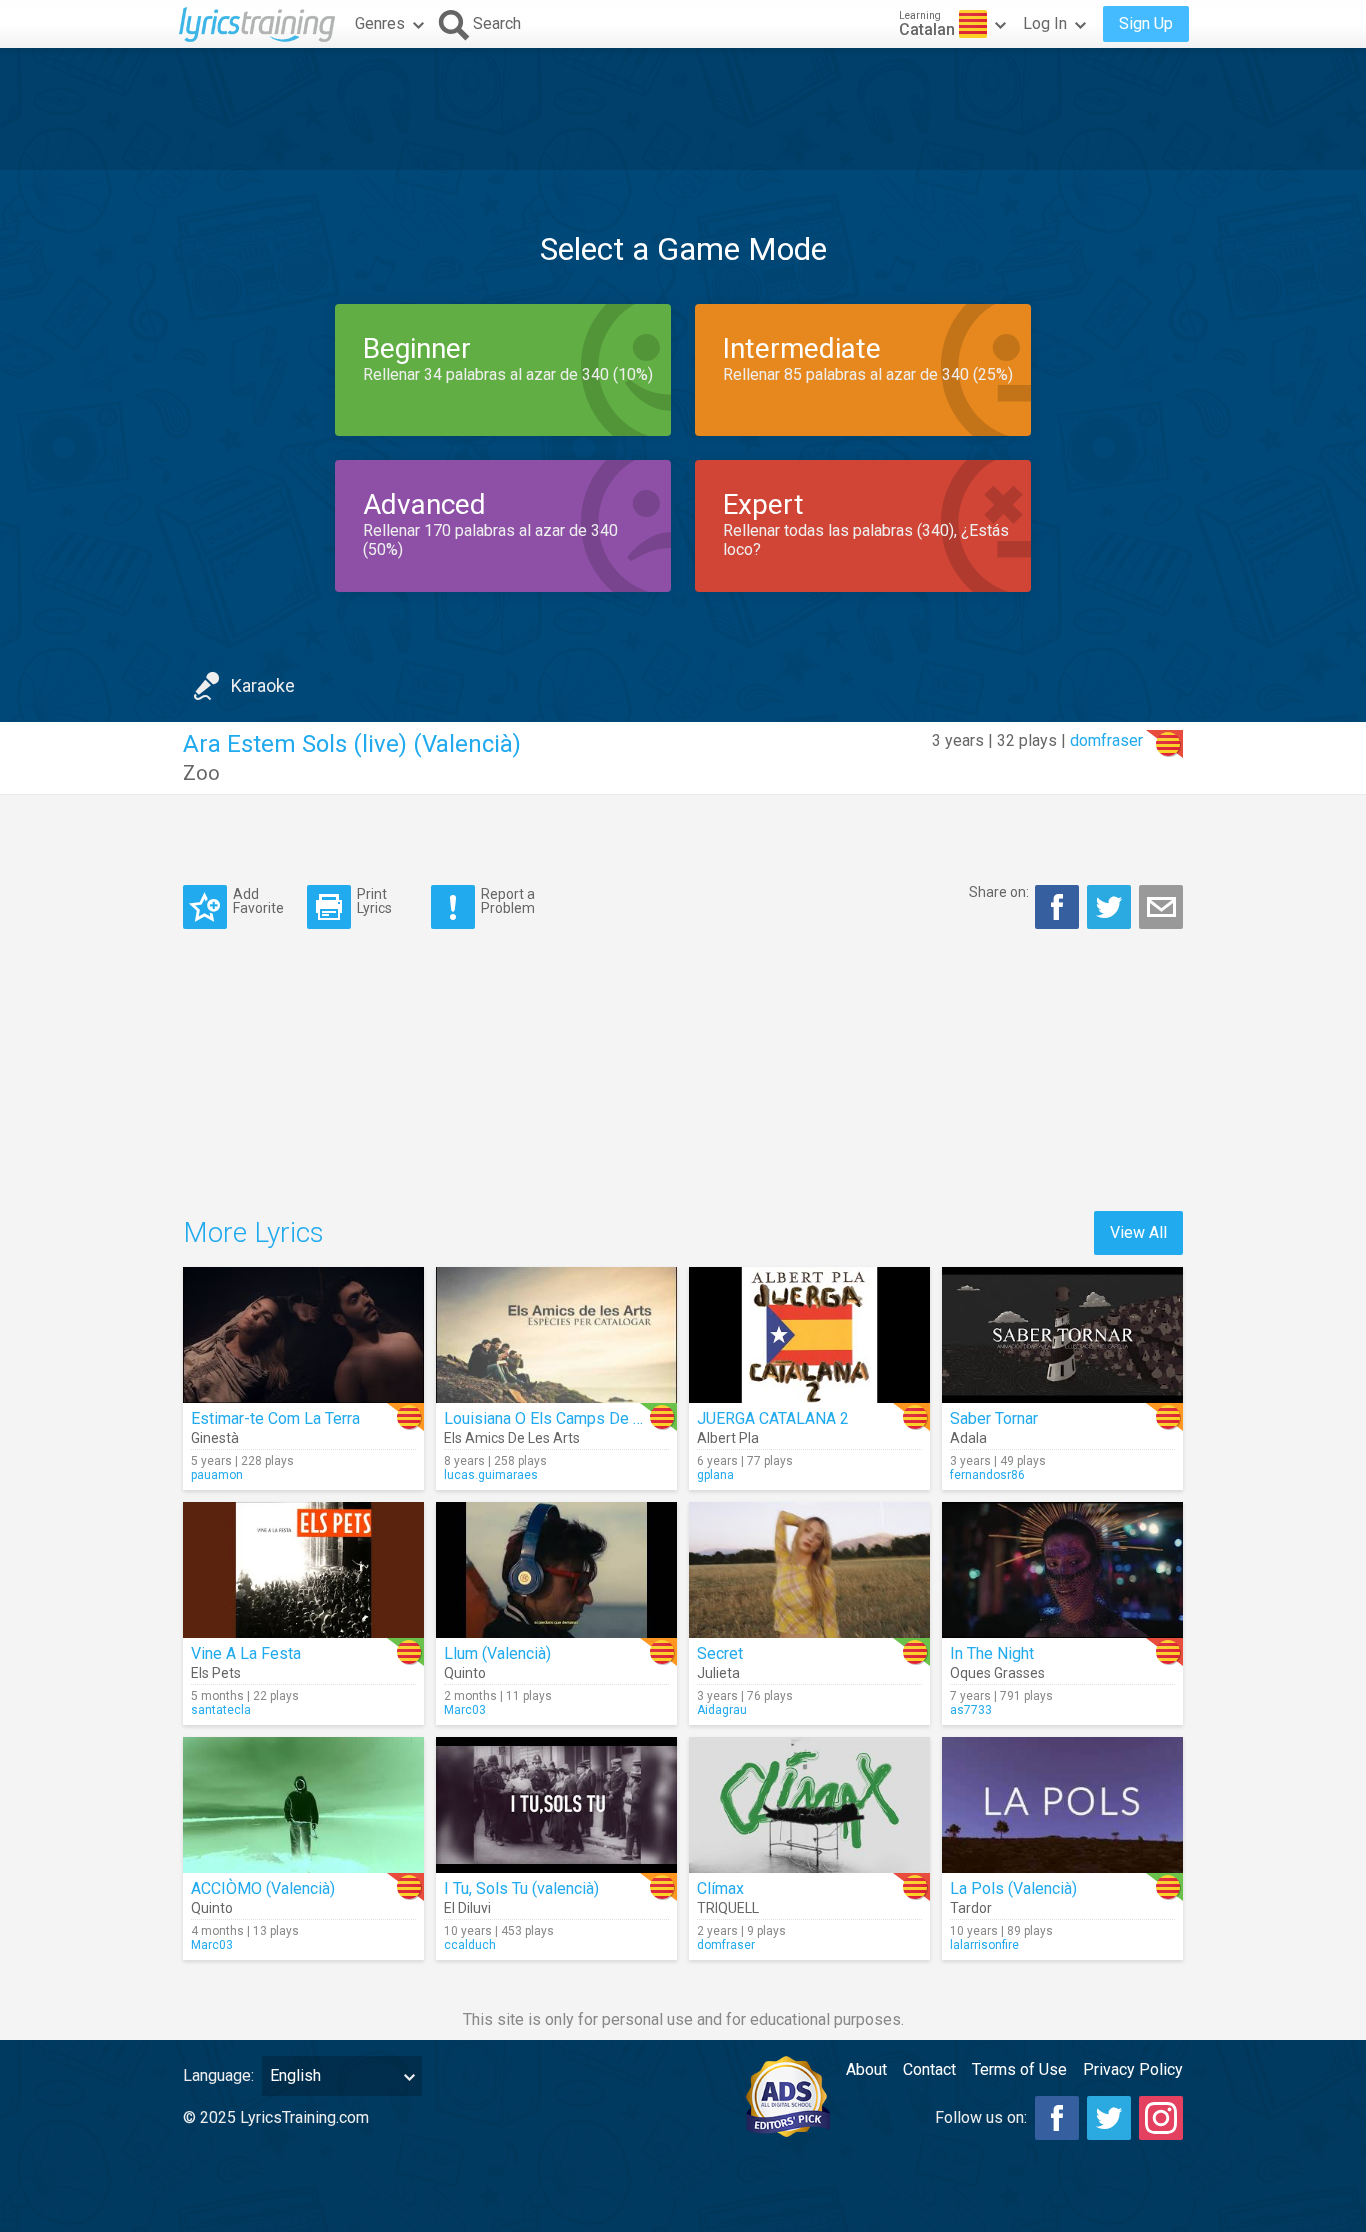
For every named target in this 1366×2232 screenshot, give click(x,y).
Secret (720, 1653)
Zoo (201, 773)
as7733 (971, 1710)
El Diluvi (467, 1908)
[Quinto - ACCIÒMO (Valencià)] (303, 1805)
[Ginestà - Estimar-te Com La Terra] (303, 1335)
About (866, 2069)
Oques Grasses (997, 1673)
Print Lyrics (374, 900)
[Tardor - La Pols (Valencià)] (1062, 1805)
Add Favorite (258, 900)
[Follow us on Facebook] (1057, 2118)
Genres (380, 23)
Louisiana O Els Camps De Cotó (555, 1418)
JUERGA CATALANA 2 (773, 1418)
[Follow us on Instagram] (1161, 2118)
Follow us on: (981, 2117)
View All (1138, 1232)
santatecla (221, 1710)
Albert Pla (728, 1438)
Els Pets (216, 1673)
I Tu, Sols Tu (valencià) (521, 1888)
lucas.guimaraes (491, 1475)
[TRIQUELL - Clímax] (809, 1805)
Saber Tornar (994, 1418)
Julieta (718, 1673)
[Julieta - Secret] (809, 1570)
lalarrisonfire (984, 1945)
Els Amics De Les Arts (512, 1438)
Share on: (999, 892)
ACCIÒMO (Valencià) (263, 1888)
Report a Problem (508, 900)
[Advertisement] (683, 109)
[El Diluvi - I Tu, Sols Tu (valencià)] (556, 1805)
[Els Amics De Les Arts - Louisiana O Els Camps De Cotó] (556, 1335)
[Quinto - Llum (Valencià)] (556, 1570)
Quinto (465, 1673)
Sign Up (1146, 23)
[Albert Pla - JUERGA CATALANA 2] (809, 1335)
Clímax (720, 1888)
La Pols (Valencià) (1013, 1888)
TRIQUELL (728, 1908)
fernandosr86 (987, 1475)
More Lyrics (253, 1232)
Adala (968, 1438)
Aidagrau (722, 1710)
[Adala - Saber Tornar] (1062, 1335)
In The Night (992, 1653)
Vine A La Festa (246, 1653)
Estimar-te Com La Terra (275, 1418)
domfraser (1106, 740)
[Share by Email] (1161, 907)
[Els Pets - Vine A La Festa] (303, 1570)
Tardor (971, 1908)
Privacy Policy (1133, 2069)
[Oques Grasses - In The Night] (1062, 1570)
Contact (929, 2069)
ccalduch (470, 1945)
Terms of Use (1019, 2069)
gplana (715, 1475)
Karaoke (263, 685)
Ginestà (215, 1438)
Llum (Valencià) (497, 1653)
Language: (218, 2075)
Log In (1045, 23)
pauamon (217, 1475)
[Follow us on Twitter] (1109, 2118)
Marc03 (465, 1710)
